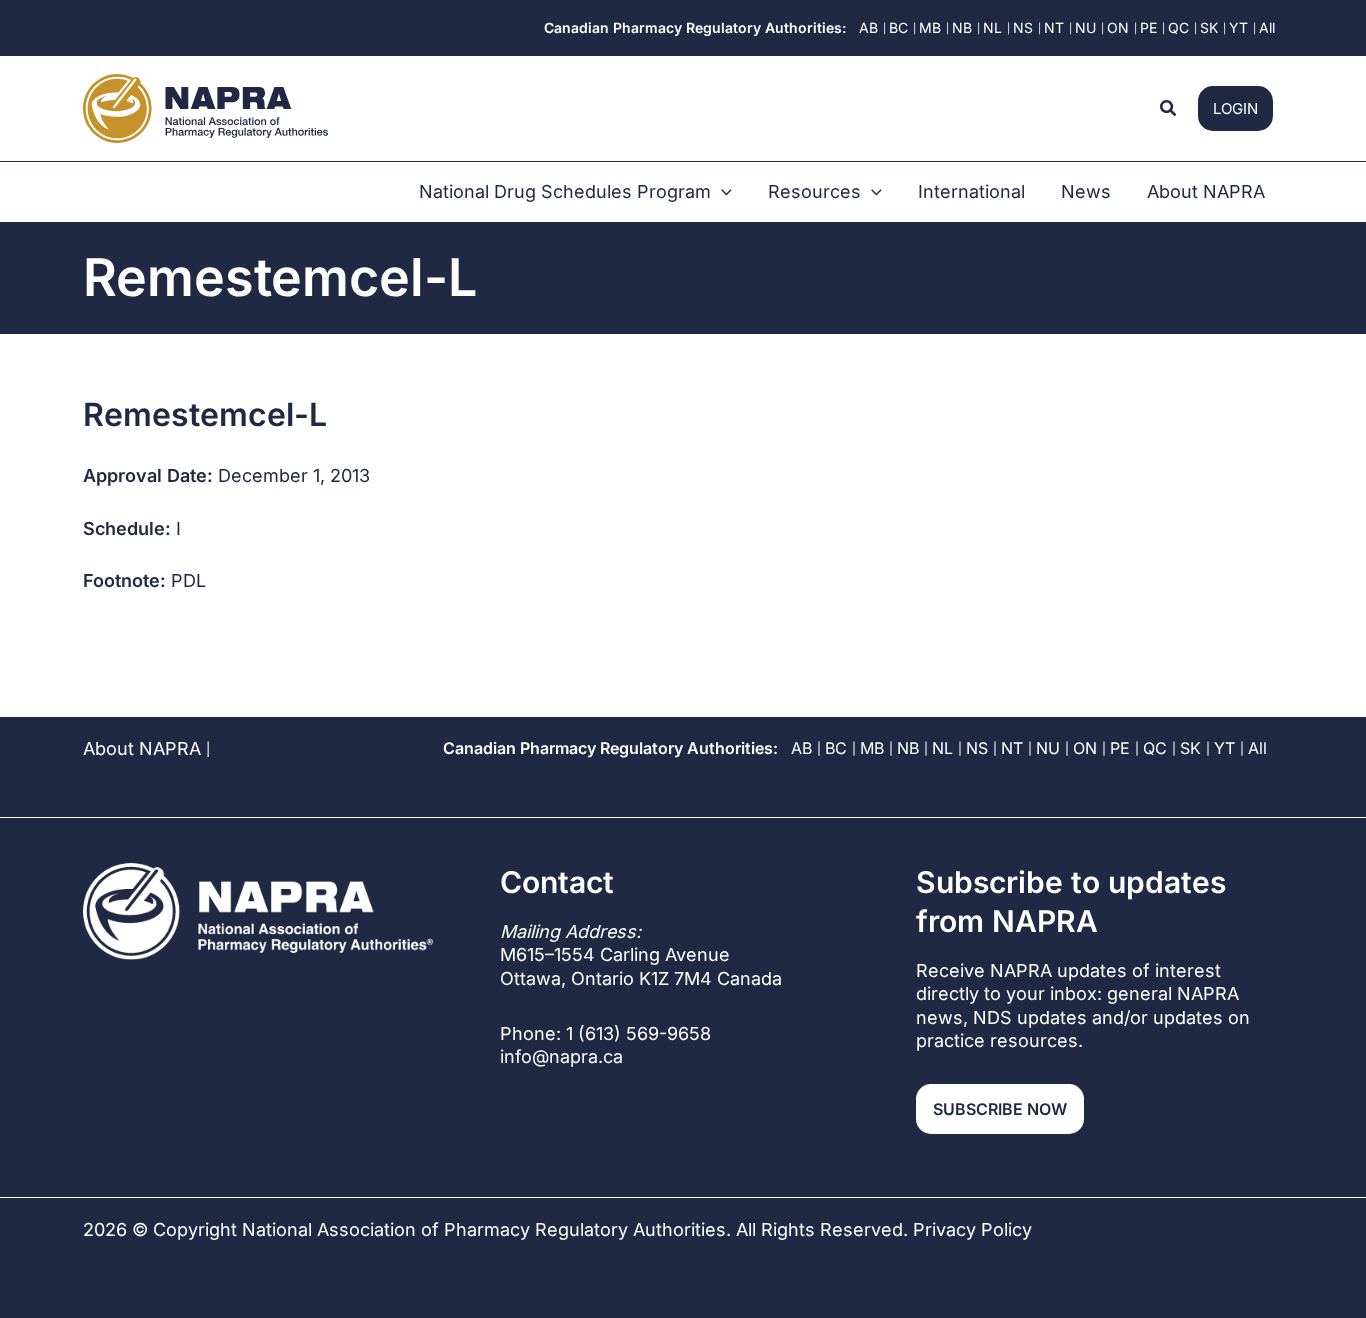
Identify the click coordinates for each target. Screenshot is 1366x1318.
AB (801, 748)
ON (1085, 748)
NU (1048, 748)
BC (836, 748)
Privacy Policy (972, 1229)
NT (1012, 748)
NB (908, 748)
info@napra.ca (561, 1056)
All (1257, 748)
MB (872, 748)
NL (942, 748)
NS (977, 748)
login (1235, 108)
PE (1120, 748)
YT (1224, 748)
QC (1155, 748)
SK (1190, 748)
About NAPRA (142, 748)
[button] (1169, 108)
